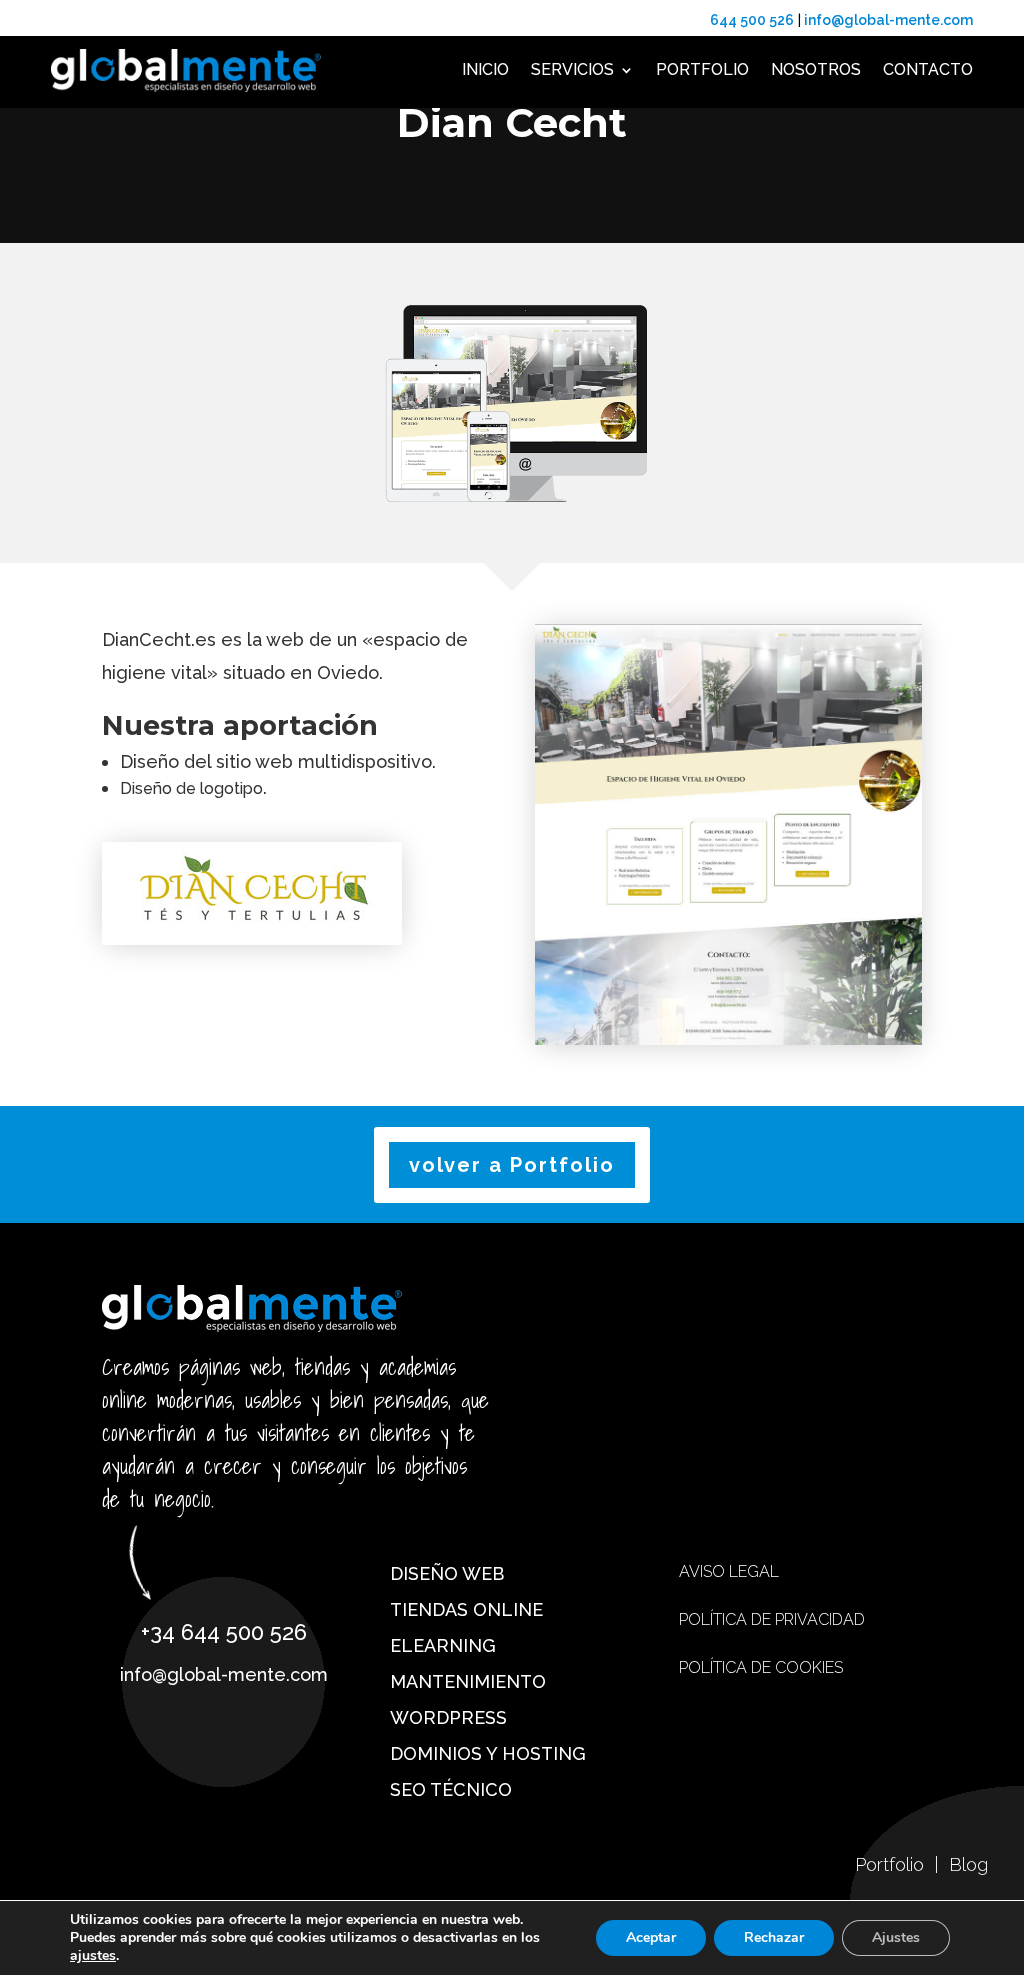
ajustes (93, 1956)
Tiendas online (466, 1609)
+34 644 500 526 (224, 1632)
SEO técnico (451, 1789)
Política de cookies (761, 1667)
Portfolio (702, 69)
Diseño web (447, 1573)
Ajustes (896, 1937)
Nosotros (816, 69)
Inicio (485, 69)
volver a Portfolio (512, 1165)
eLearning (443, 1645)
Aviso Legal (729, 1571)
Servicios (572, 69)
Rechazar (774, 1937)
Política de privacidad (772, 1619)
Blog (968, 1864)
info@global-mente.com (224, 1674)
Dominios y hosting (488, 1753)
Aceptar (651, 1937)
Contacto (928, 69)
